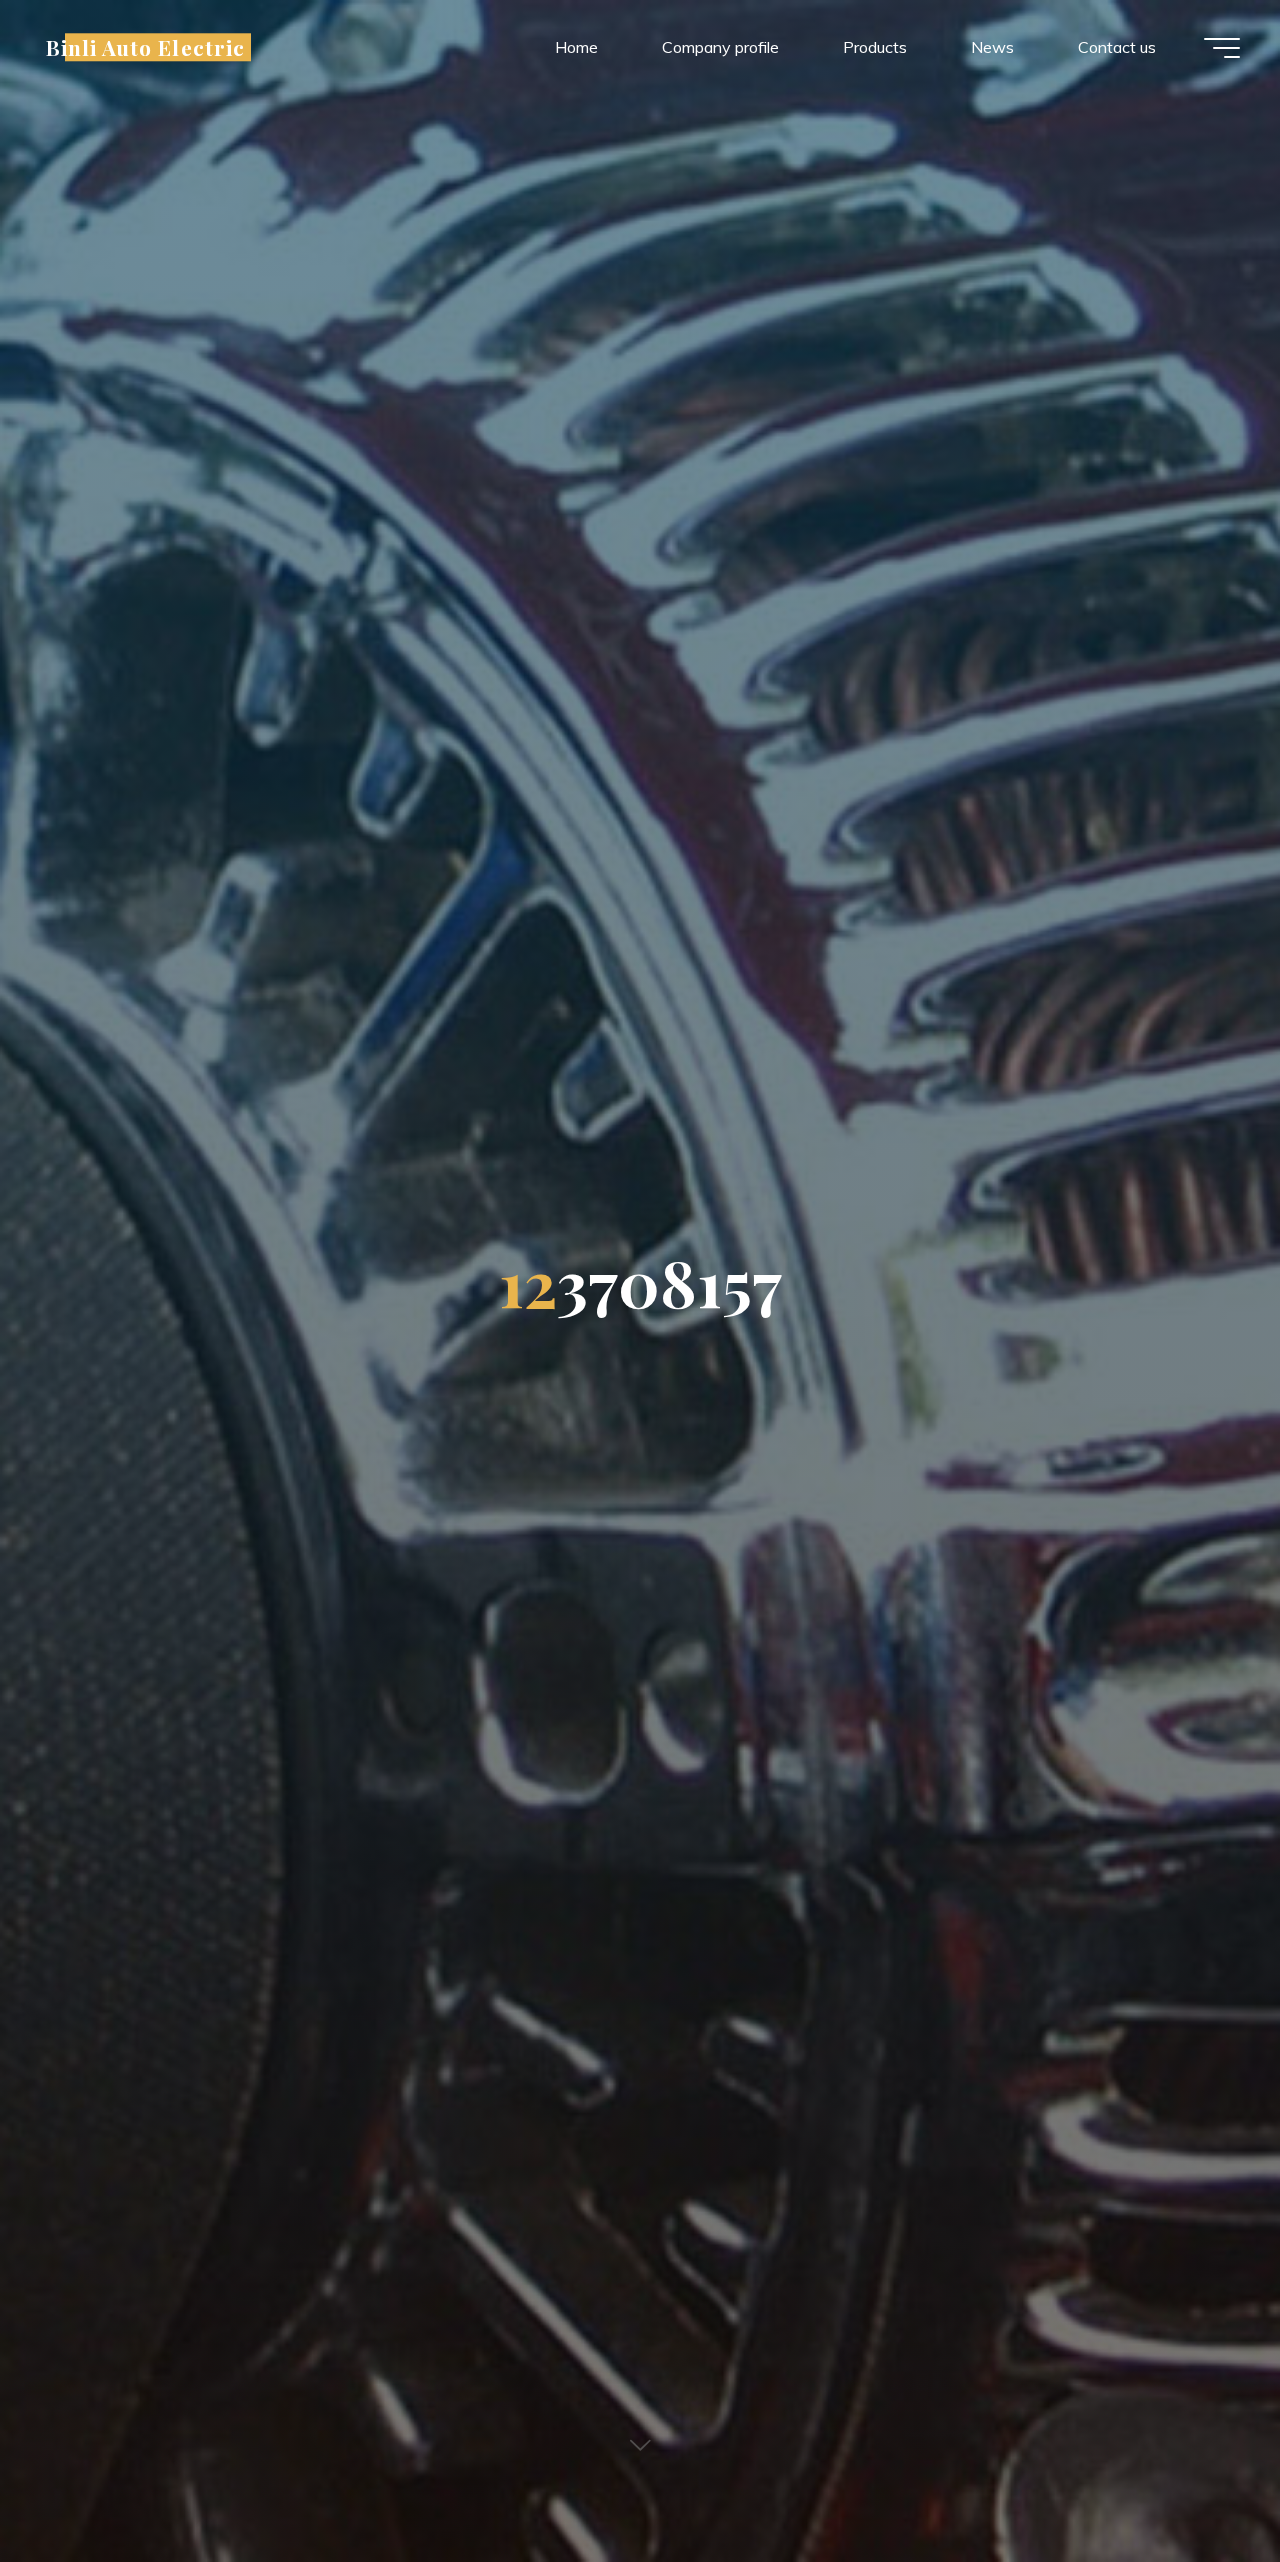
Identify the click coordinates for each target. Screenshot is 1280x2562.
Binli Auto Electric (145, 47)
